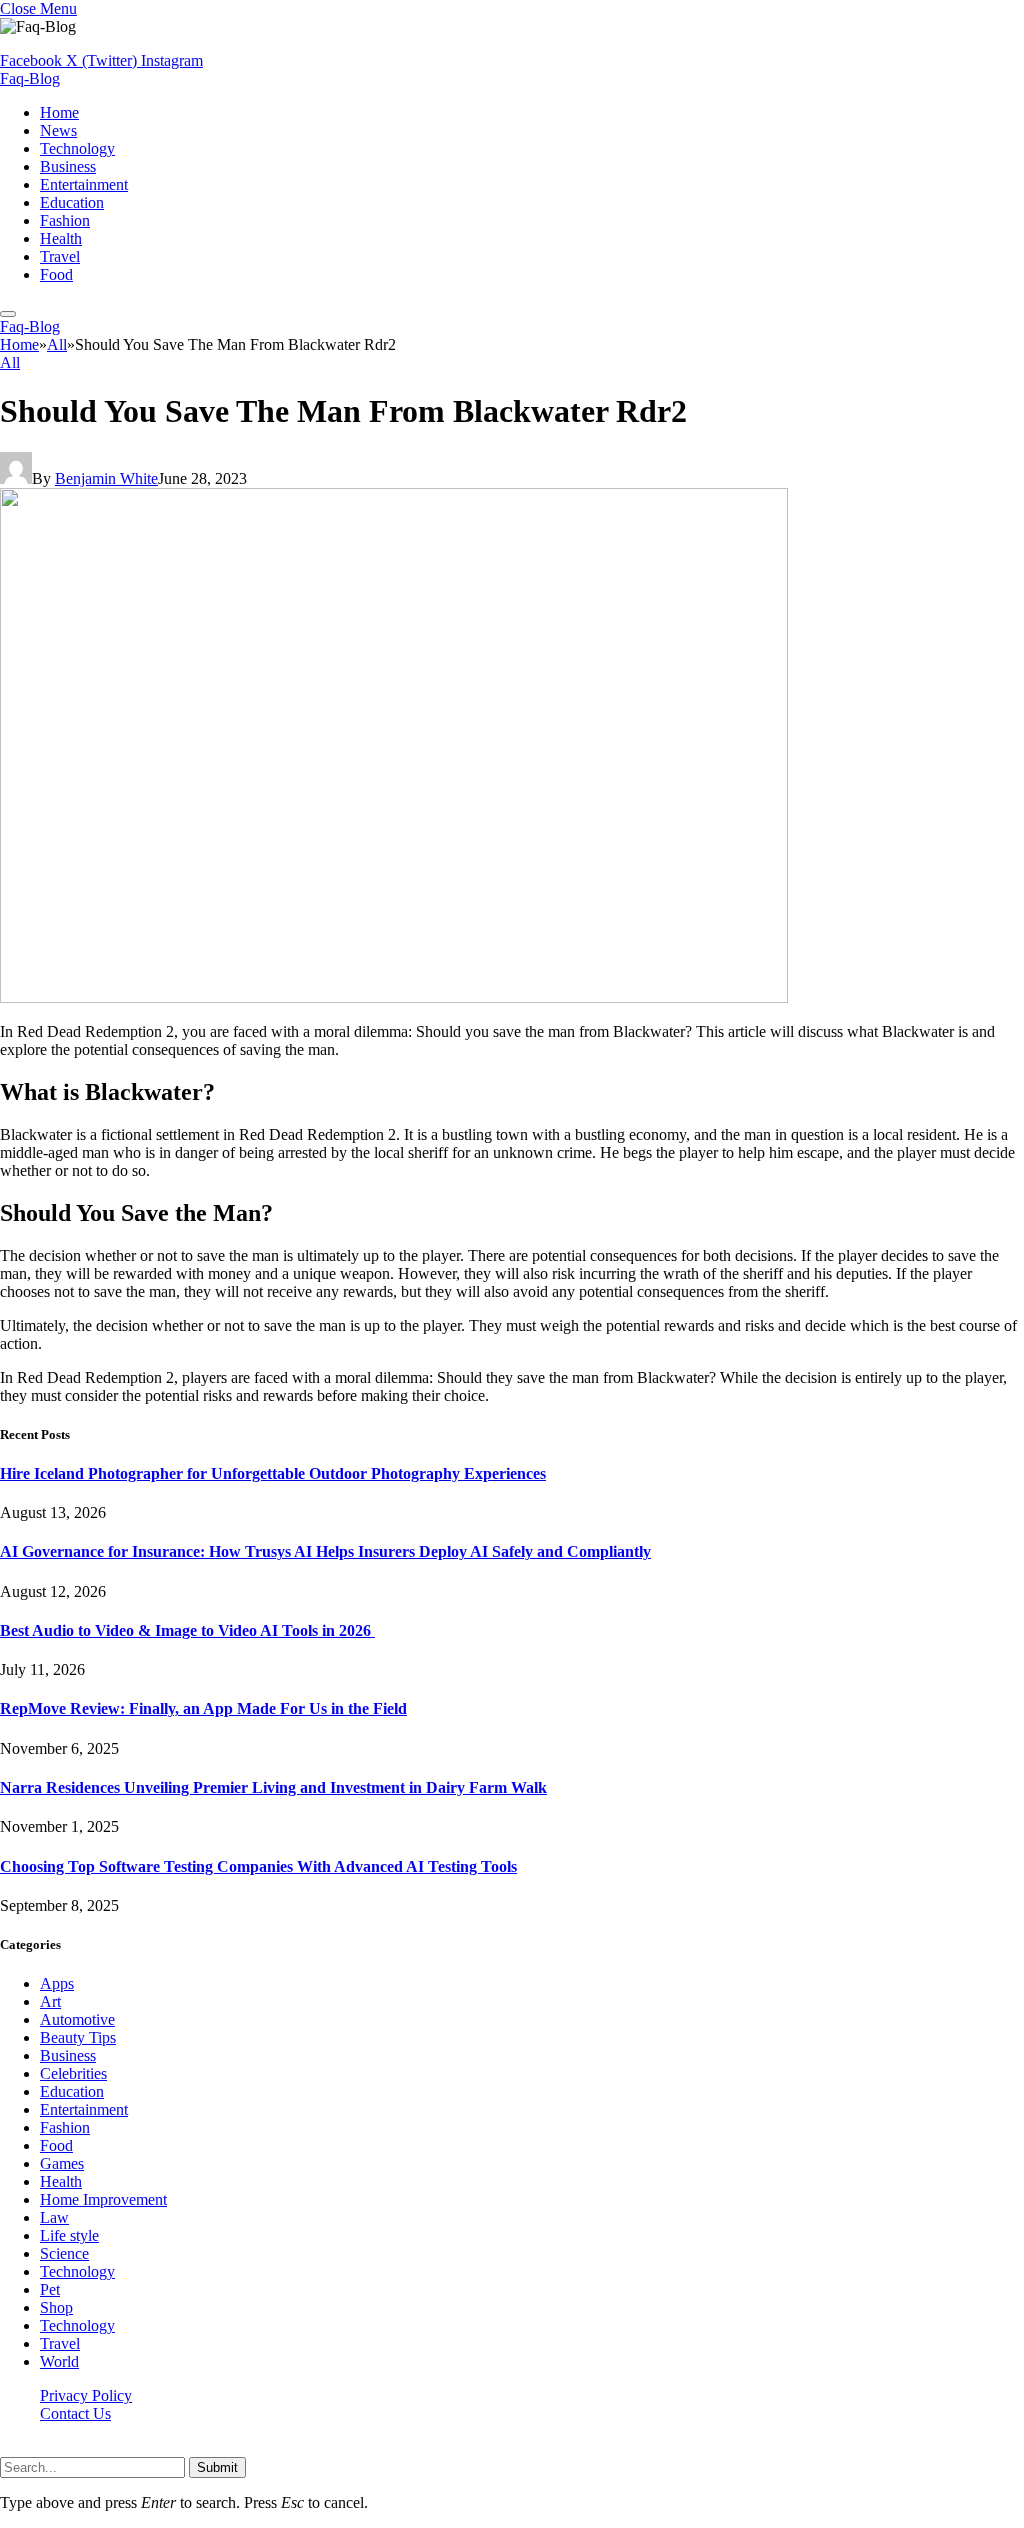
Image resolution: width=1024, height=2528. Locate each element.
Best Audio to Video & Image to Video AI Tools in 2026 (187, 1630)
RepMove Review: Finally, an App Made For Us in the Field (203, 1708)
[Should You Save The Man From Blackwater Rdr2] (394, 997)
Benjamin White (106, 478)
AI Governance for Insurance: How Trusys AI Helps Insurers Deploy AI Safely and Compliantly (325, 1551)
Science (64, 2253)
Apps (57, 1983)
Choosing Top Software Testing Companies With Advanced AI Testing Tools (258, 1866)
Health (61, 238)
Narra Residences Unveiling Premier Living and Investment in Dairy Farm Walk (273, 1787)
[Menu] (8, 314)
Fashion (65, 220)
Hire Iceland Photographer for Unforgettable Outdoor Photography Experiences (273, 1473)
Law (54, 2217)
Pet (50, 2289)
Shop (56, 2307)
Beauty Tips (78, 2037)
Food (56, 274)
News (58, 130)
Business (68, 166)
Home (59, 112)
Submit (217, 2467)
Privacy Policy (86, 2395)
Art (50, 2001)
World (59, 2361)
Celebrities (73, 2073)
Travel (60, 256)
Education (72, 202)
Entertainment (84, 184)
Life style (69, 2235)
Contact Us (75, 2413)
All (10, 362)
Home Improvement (103, 2199)
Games (62, 2163)
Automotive (77, 2019)
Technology (77, 148)
